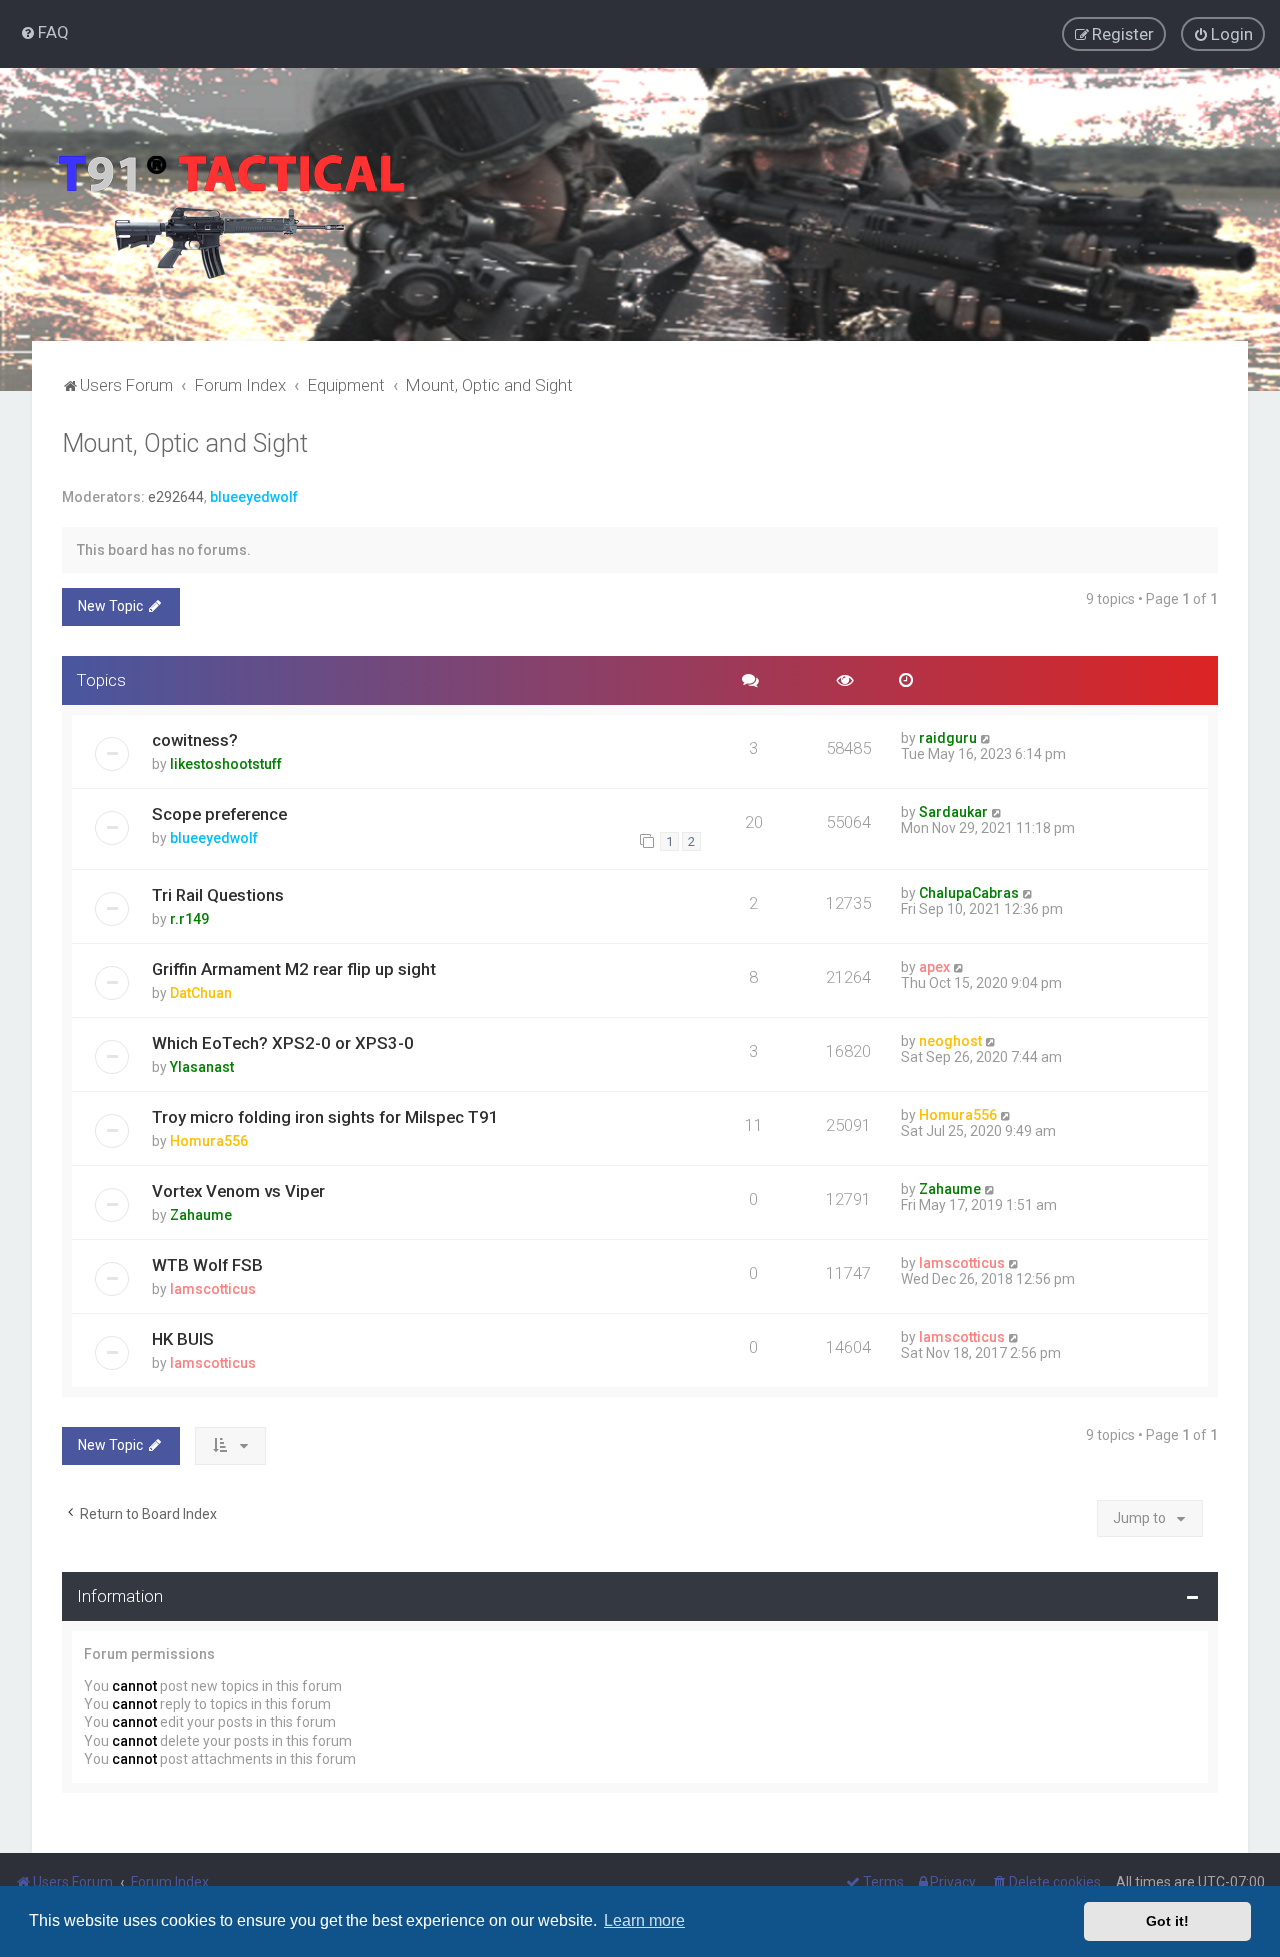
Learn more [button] (644, 1920)
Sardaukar (953, 812)
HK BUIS (183, 1339)
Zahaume (201, 1215)
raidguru (948, 738)
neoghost (950, 1041)
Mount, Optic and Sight (185, 443)
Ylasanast (202, 1067)
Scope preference (219, 814)
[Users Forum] (230, 204)
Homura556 (209, 1141)
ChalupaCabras (969, 893)
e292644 (176, 497)
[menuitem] (44, 32)
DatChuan (201, 993)
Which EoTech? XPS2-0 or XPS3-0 (283, 1043)
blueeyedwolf (254, 497)
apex (934, 967)
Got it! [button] (1167, 1921)
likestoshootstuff (226, 764)
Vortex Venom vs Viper (238, 1191)
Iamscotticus (213, 1289)
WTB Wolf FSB (207, 1265)
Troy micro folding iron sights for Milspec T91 (325, 1117)
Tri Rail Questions (218, 895)
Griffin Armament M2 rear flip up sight (294, 969)
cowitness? (195, 740)
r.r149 (189, 919)
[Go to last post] (986, 738)
